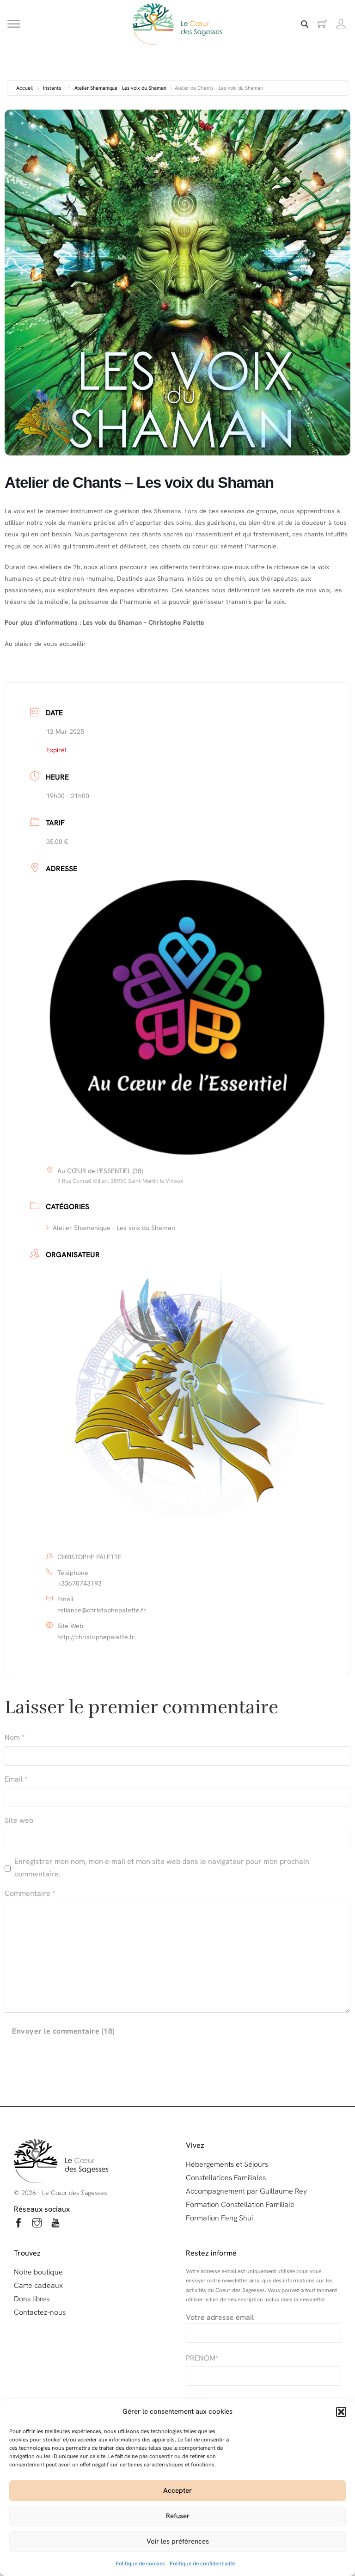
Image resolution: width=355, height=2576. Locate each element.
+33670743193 (80, 1583)
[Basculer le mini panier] (322, 24)
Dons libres (32, 2299)
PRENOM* (202, 2358)
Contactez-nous (40, 2312)
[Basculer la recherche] (305, 24)
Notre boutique (38, 2272)
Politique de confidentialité (202, 2564)
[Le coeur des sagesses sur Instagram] (37, 2224)
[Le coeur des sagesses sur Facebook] (18, 2224)
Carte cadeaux (38, 2285)
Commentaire (30, 1893)
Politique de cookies (140, 2564)
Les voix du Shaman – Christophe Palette (144, 622)
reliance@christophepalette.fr (102, 1610)
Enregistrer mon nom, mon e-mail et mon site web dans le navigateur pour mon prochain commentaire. (162, 1868)
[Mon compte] (341, 24)
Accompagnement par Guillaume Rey (246, 2191)
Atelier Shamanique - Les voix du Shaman (120, 88)
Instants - (54, 88)
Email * (16, 1779)
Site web (19, 1820)
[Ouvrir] (14, 24)
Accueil (24, 88)
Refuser (178, 2516)
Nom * (15, 1737)
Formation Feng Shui (219, 2218)
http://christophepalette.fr (96, 1637)
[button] (341, 2412)
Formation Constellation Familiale (240, 2204)
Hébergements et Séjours (227, 2164)
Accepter (177, 2490)
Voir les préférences (178, 2541)
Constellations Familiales (226, 2178)
